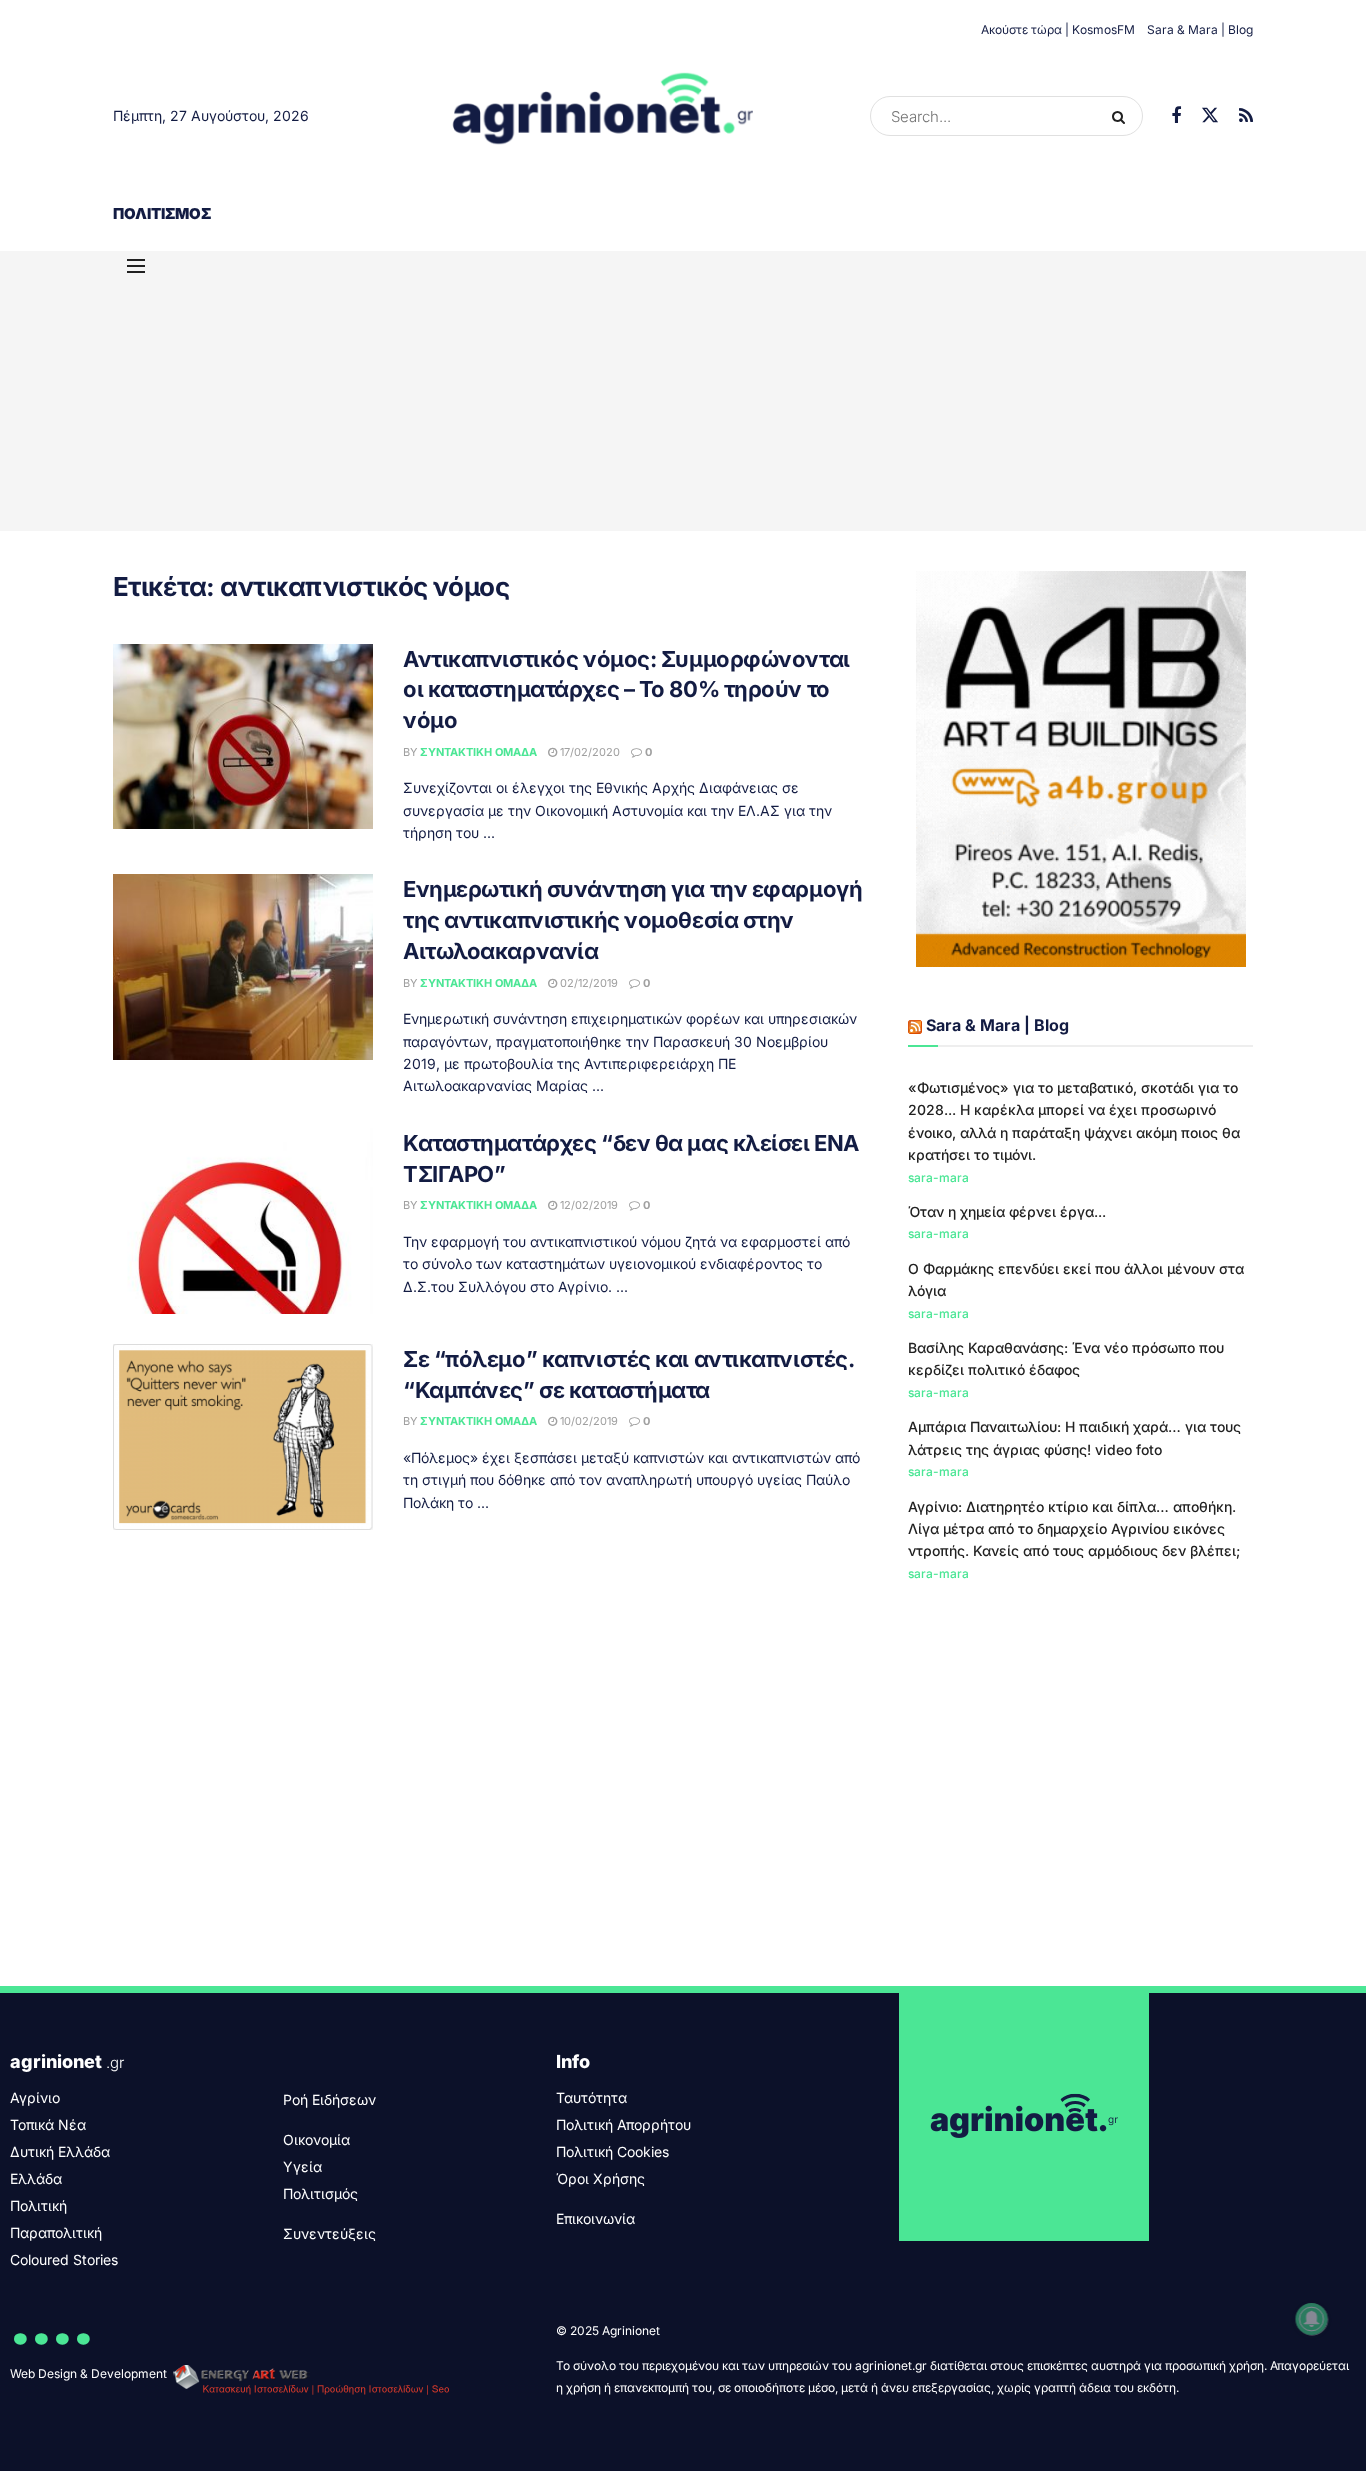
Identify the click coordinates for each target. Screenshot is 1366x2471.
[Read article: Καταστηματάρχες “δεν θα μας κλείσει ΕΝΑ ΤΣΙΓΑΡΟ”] (243, 1221)
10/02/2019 (587, 1421)
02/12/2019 (587, 983)
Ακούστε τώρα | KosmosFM (1058, 29)
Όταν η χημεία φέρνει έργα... (1007, 1211)
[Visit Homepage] (603, 116)
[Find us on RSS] (1246, 116)
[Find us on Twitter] (1210, 116)
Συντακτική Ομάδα (478, 752)
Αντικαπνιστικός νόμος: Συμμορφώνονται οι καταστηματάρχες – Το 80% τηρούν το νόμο (626, 690)
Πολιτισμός (162, 213)
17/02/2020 (588, 752)
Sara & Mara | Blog (1200, 29)
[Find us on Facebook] (1176, 116)
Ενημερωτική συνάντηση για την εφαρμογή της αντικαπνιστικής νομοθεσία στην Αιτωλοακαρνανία (632, 920)
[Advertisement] (683, 391)
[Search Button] (1122, 116)
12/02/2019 (587, 1205)
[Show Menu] (136, 266)
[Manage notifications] (1312, 2319)
